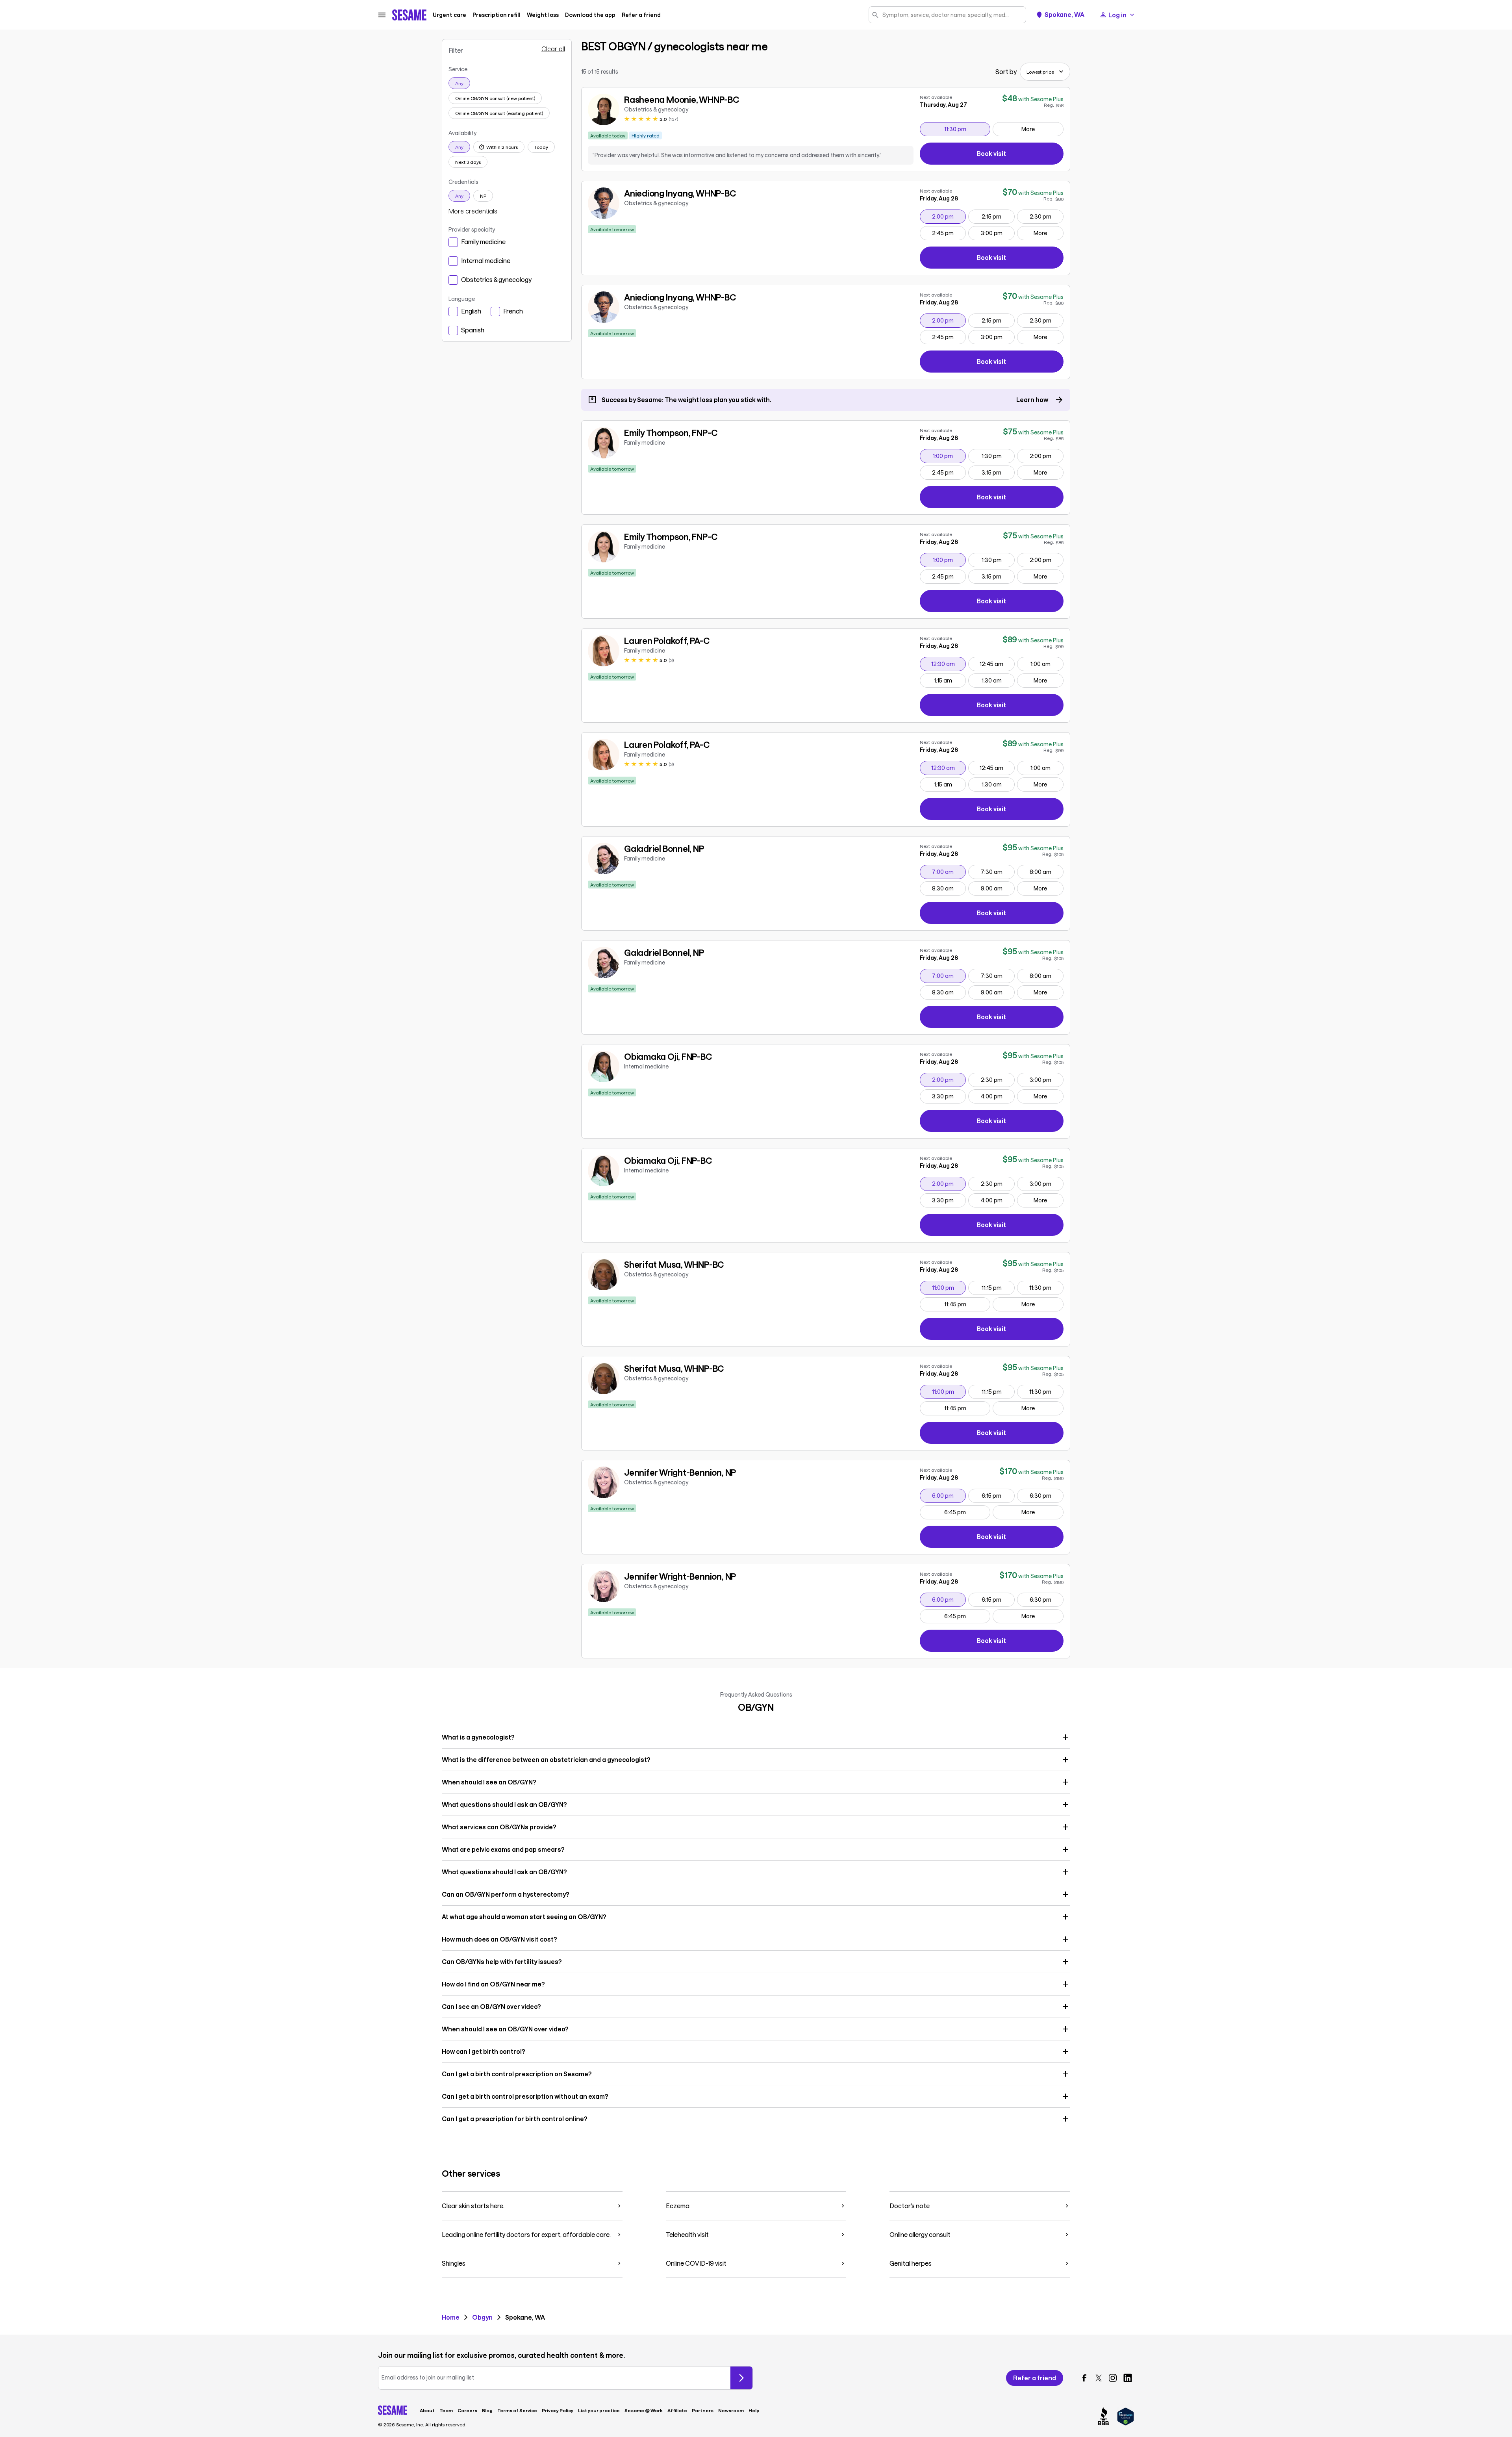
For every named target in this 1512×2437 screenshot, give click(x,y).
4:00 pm (997, 1096)
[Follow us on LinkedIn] (1128, 2378)
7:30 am (998, 872)
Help (754, 2410)
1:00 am (1047, 664)
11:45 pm (967, 1304)
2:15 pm (998, 216)
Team (446, 2410)
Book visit (1020, 155)
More (1028, 129)
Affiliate (677, 2410)
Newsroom (731, 2410)
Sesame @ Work (644, 2410)
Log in (1117, 15)
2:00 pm (949, 216)
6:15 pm (998, 1495)
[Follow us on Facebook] (1084, 2378)
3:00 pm (998, 233)
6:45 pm (967, 1512)
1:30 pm (998, 456)
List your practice (599, 2410)
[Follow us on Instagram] (1113, 2378)
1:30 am (998, 680)
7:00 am (949, 872)
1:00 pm (949, 456)
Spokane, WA (1065, 15)
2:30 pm (1046, 216)
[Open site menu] (382, 15)
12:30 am (949, 664)
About (427, 2410)
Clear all (553, 49)
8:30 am (949, 888)
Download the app (590, 15)
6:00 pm (949, 1495)
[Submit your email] (741, 2378)
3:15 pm (998, 472)
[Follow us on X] (1099, 2378)
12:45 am (997, 664)
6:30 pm (1046, 1495)
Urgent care (449, 15)
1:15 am (950, 680)
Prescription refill (497, 15)
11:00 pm (949, 1287)
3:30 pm (949, 1096)
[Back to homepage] (409, 15)
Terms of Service (517, 2410)
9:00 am (998, 888)
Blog (487, 2410)
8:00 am (1046, 872)
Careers (467, 2410)
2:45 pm (949, 233)
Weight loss (543, 15)
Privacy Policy (558, 2410)
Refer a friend (641, 15)
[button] (756, 1737)
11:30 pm (967, 129)
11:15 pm (998, 1287)
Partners (703, 2410)
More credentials (473, 211)
